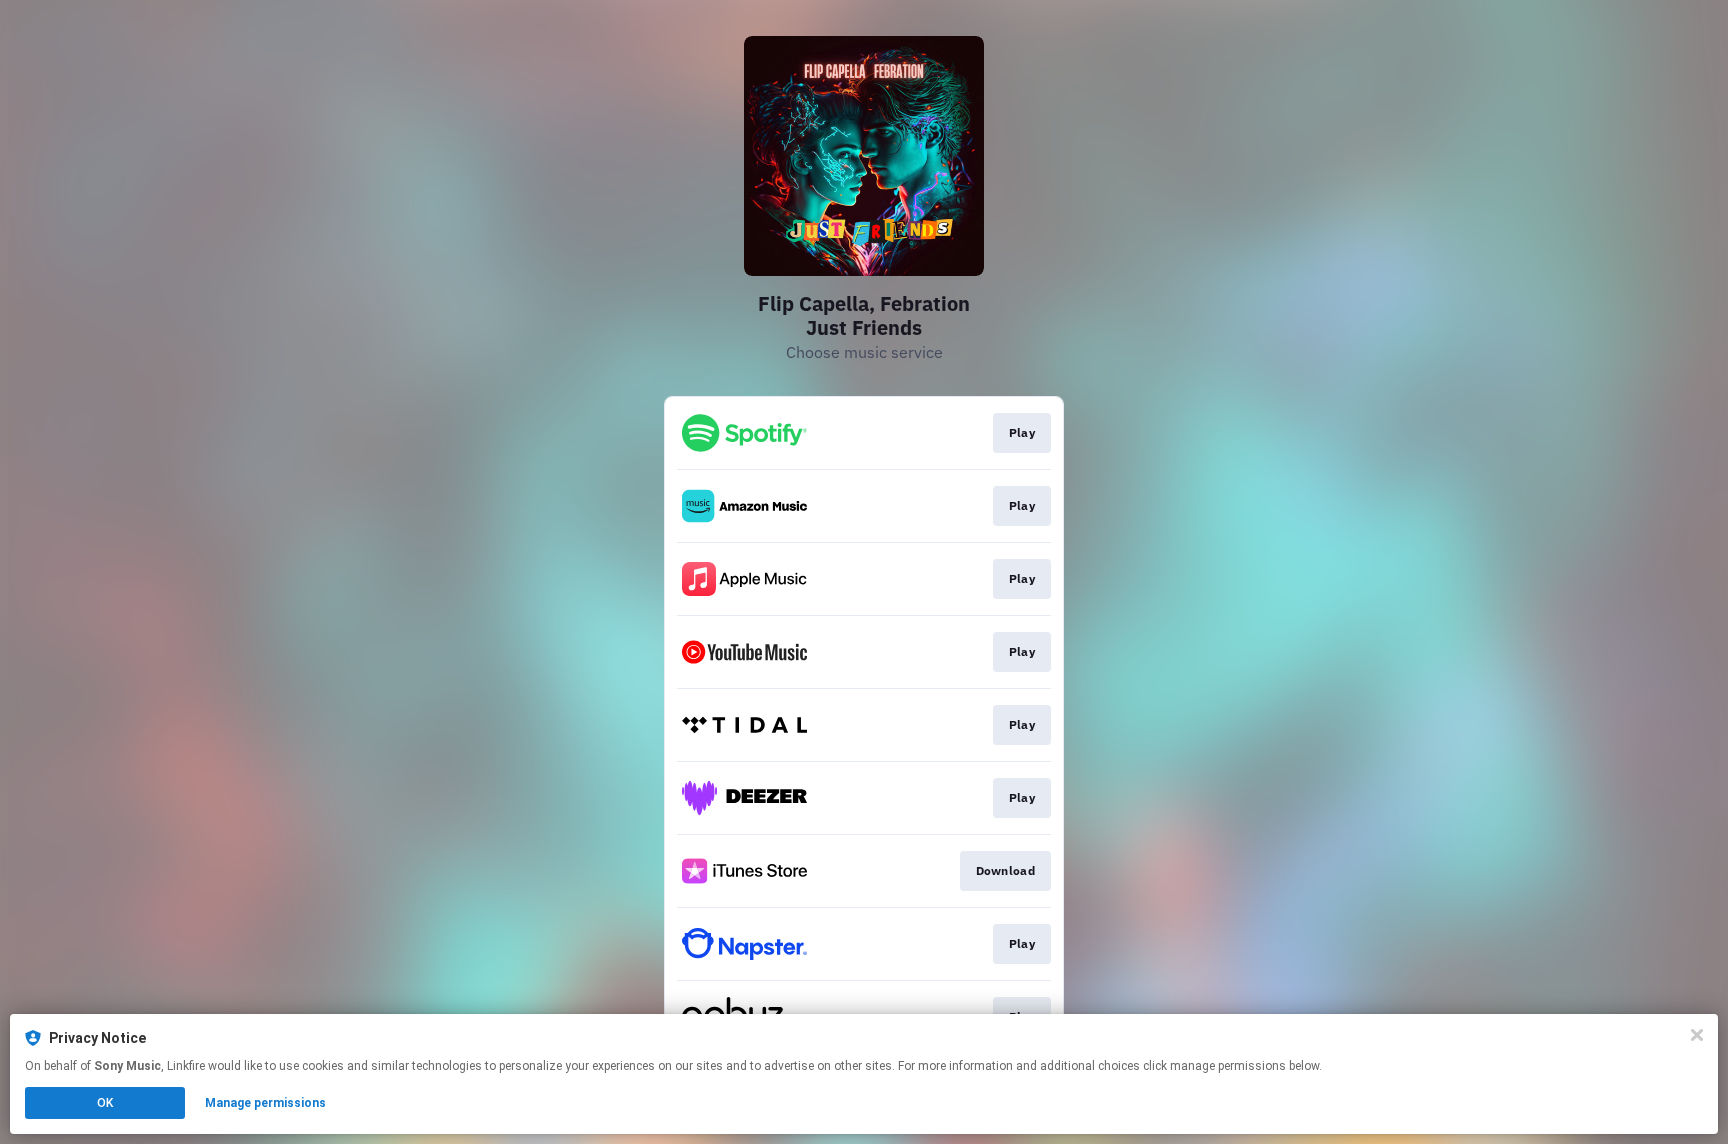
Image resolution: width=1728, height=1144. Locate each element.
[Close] (1697, 1035)
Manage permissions (265, 1103)
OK (105, 1103)
